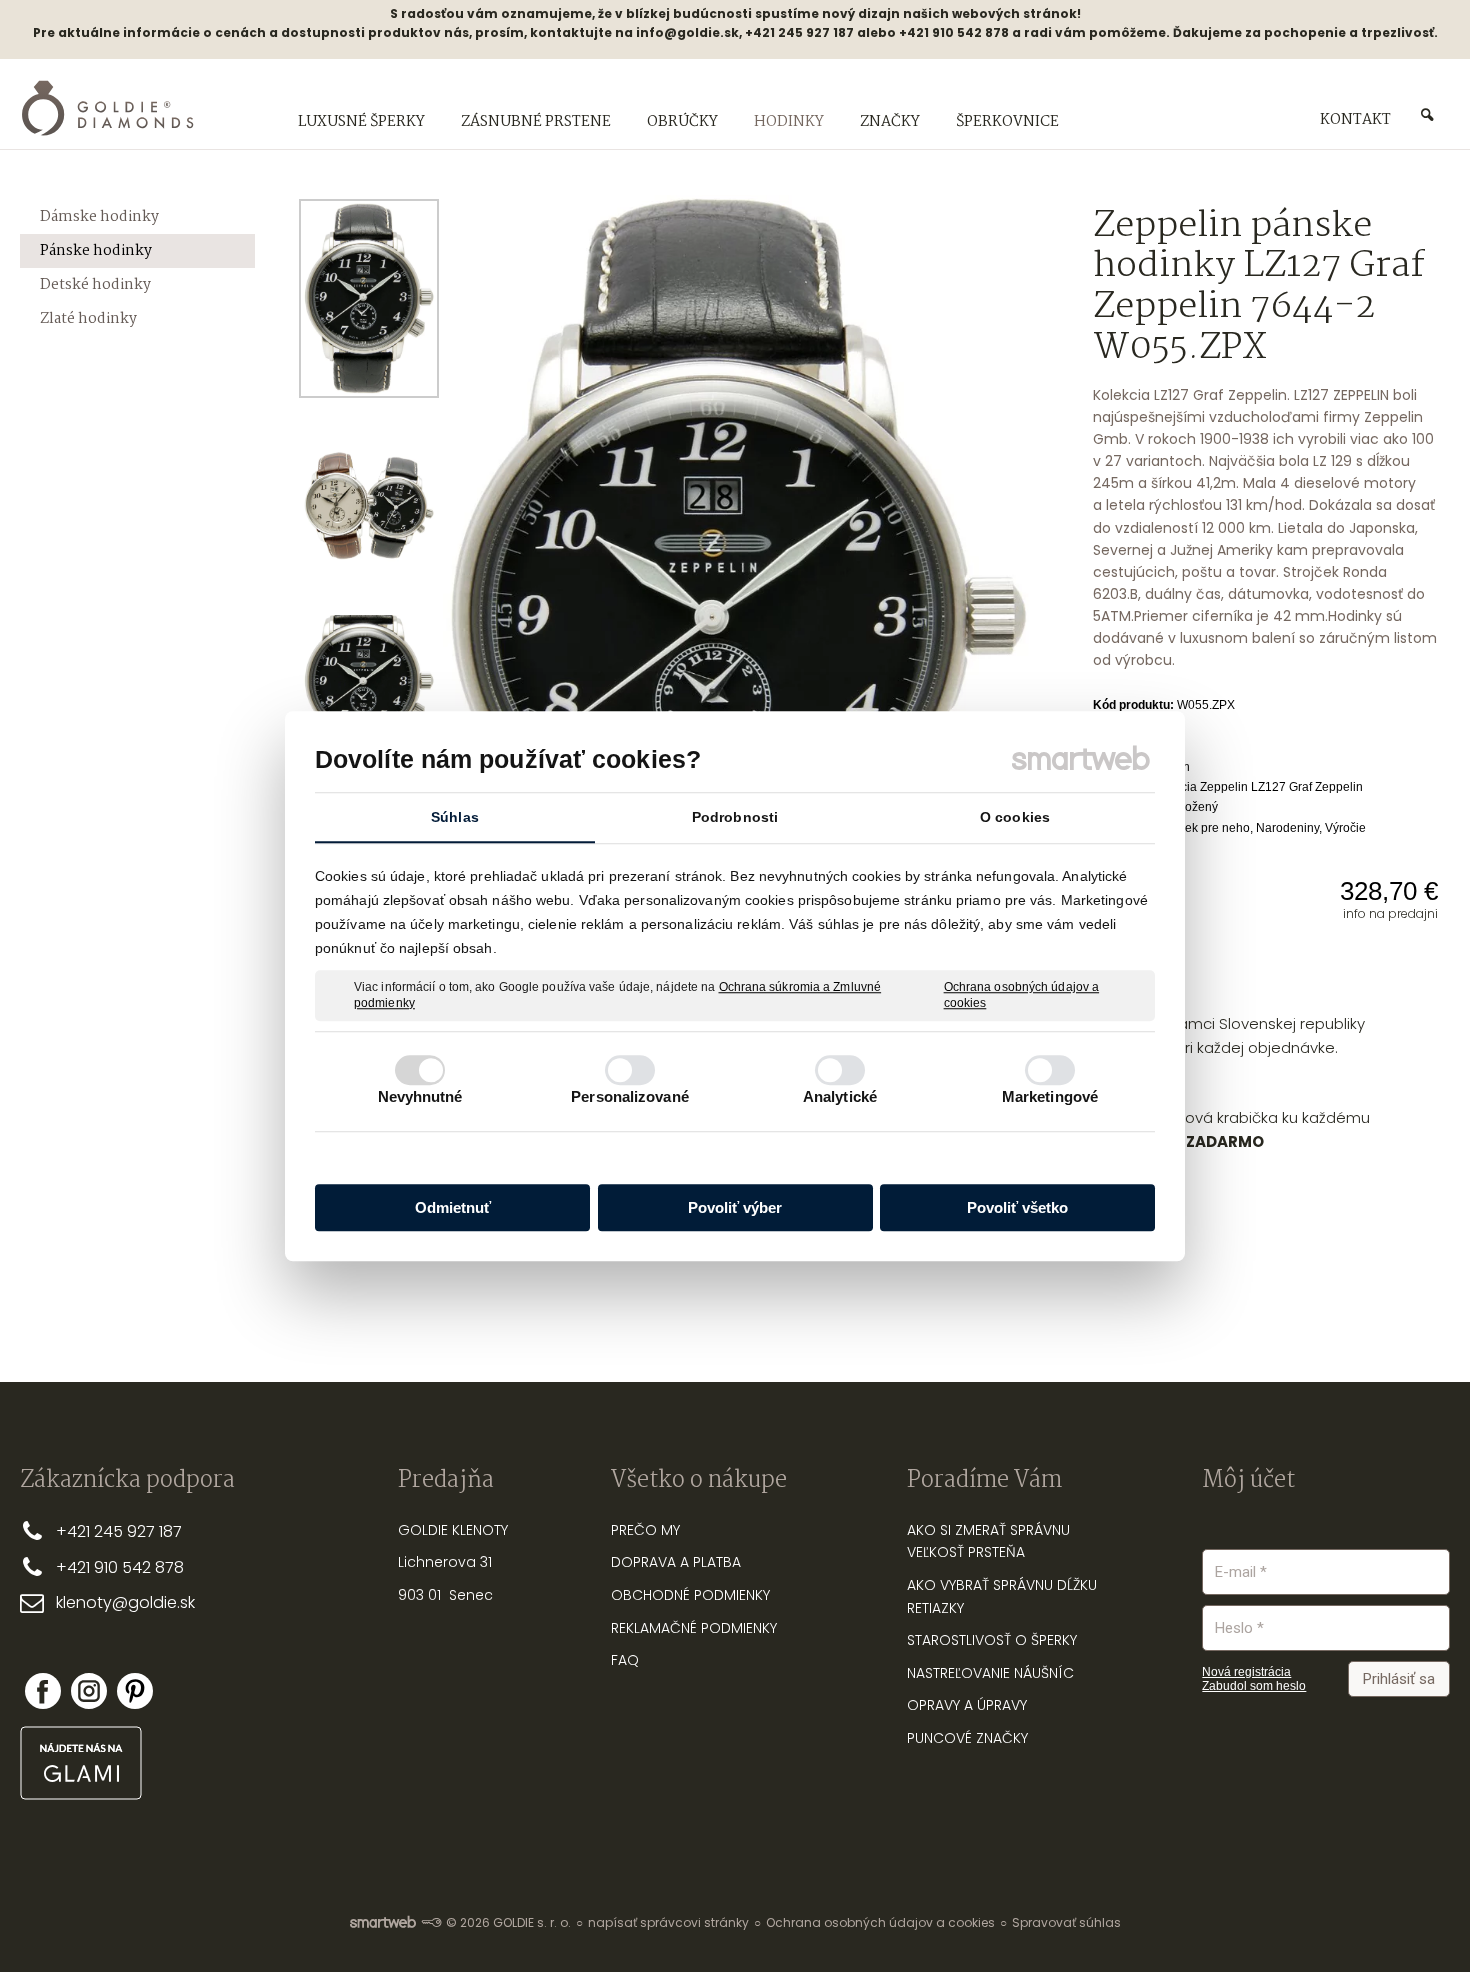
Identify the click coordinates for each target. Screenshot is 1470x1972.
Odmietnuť (453, 1207)
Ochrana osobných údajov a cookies (1022, 995)
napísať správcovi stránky (668, 1922)
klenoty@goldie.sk (125, 1602)
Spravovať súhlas (1066, 1922)
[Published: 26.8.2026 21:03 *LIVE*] (431, 1922)
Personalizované (630, 1096)
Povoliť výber (735, 1207)
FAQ (625, 1660)
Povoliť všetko (1017, 1207)
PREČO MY (645, 1530)
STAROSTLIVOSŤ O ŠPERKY (992, 1640)
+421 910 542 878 (120, 1567)
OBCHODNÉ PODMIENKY (690, 1595)
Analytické (840, 1096)
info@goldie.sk (687, 32)
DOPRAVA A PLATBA (676, 1562)
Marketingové (1050, 1096)
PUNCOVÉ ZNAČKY (967, 1738)
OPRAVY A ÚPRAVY (967, 1705)
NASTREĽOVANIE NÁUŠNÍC (990, 1673)
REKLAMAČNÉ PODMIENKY (694, 1628)
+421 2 (79, 1531)
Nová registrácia (1246, 1672)
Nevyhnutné (420, 1096)
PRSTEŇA (996, 1552)
